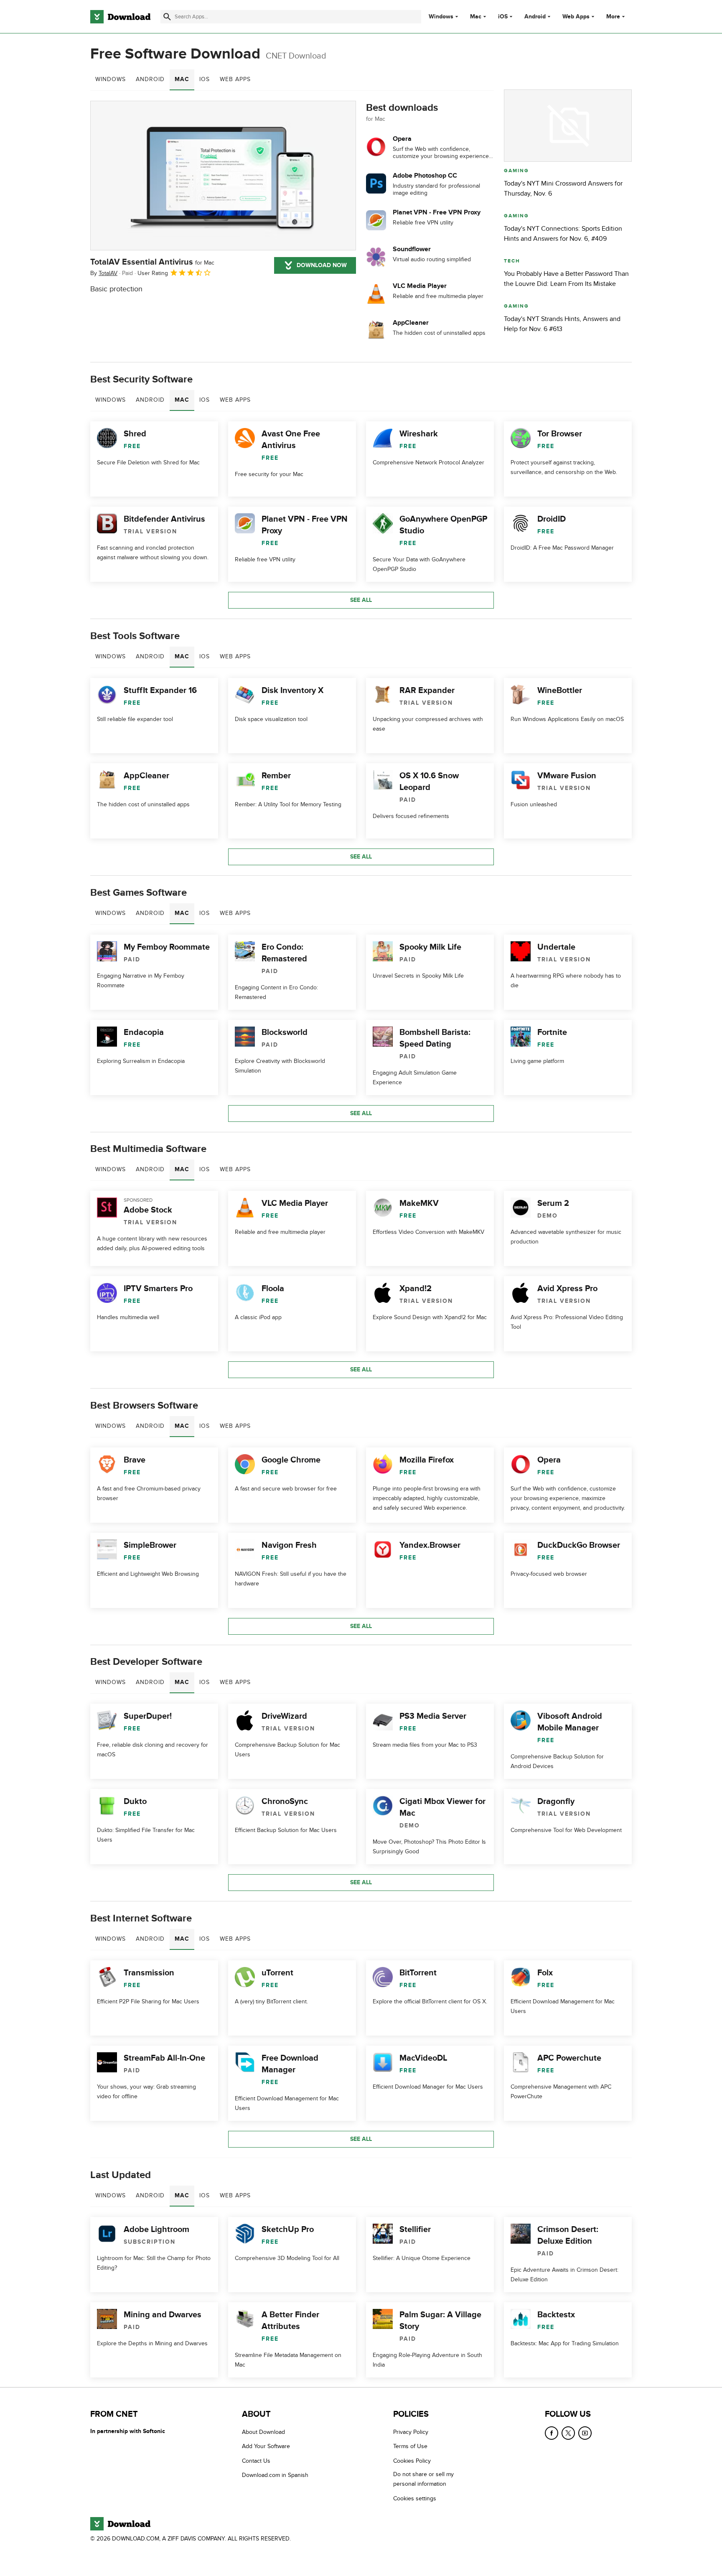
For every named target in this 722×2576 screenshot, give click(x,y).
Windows (441, 17)
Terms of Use (410, 2447)
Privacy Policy (411, 2432)
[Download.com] (120, 17)
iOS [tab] (205, 79)
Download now (322, 265)
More (613, 17)
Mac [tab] (182, 79)
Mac (476, 17)
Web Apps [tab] (235, 79)
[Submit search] (167, 17)
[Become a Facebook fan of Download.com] (552, 2433)
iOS (503, 17)
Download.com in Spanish (275, 2475)
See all (361, 600)
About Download (263, 2432)
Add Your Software (266, 2447)
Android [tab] (150, 79)
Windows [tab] (111, 79)
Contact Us (256, 2461)
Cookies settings (415, 2498)
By (104, 273)
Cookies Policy (412, 2461)
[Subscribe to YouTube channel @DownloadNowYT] (585, 2433)
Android (535, 17)
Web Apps (576, 17)
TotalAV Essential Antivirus (152, 262)
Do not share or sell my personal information (423, 2479)
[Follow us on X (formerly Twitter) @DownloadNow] (568, 2433)
